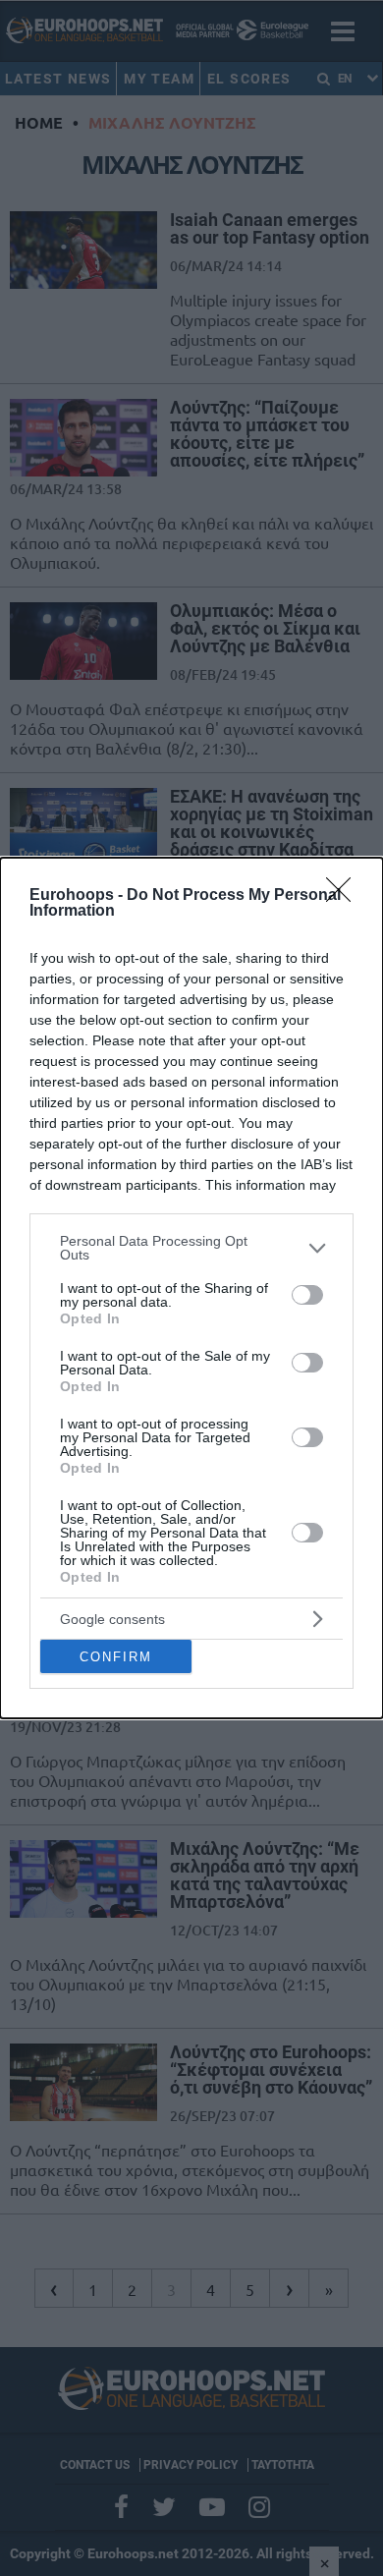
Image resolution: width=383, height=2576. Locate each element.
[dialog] (191, 1288)
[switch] (307, 1295)
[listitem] (191, 1248)
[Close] (345, 896)
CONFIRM (116, 1657)
